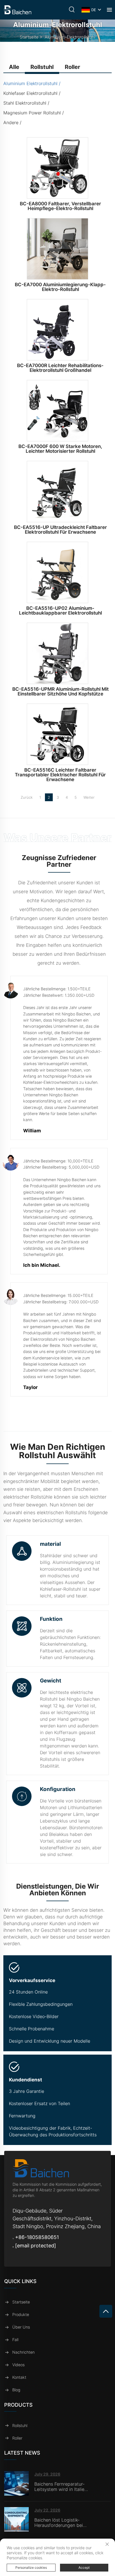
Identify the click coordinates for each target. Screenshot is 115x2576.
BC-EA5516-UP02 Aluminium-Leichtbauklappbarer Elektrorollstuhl (60, 611)
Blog (16, 2390)
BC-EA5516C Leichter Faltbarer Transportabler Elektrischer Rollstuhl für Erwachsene (60, 775)
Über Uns (21, 2327)
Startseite (29, 37)
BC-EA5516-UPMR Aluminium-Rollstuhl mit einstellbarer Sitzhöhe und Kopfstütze (60, 691)
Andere (11, 122)
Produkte (21, 2314)
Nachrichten (23, 2352)
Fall (15, 2340)
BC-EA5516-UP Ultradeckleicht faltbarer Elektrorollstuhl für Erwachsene (60, 530)
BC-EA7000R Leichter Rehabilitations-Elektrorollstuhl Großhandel (60, 368)
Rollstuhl (20, 2425)
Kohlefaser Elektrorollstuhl (30, 93)
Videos (18, 2365)
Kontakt (19, 2377)
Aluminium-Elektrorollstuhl (70, 37)
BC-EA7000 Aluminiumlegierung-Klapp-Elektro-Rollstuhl (60, 287)
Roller (17, 2438)
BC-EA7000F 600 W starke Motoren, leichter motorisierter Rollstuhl (60, 449)
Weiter (89, 797)
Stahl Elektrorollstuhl (25, 103)
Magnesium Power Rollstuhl (32, 113)
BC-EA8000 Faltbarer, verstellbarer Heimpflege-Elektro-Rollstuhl (60, 206)
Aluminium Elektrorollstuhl (30, 83)
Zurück (27, 797)
